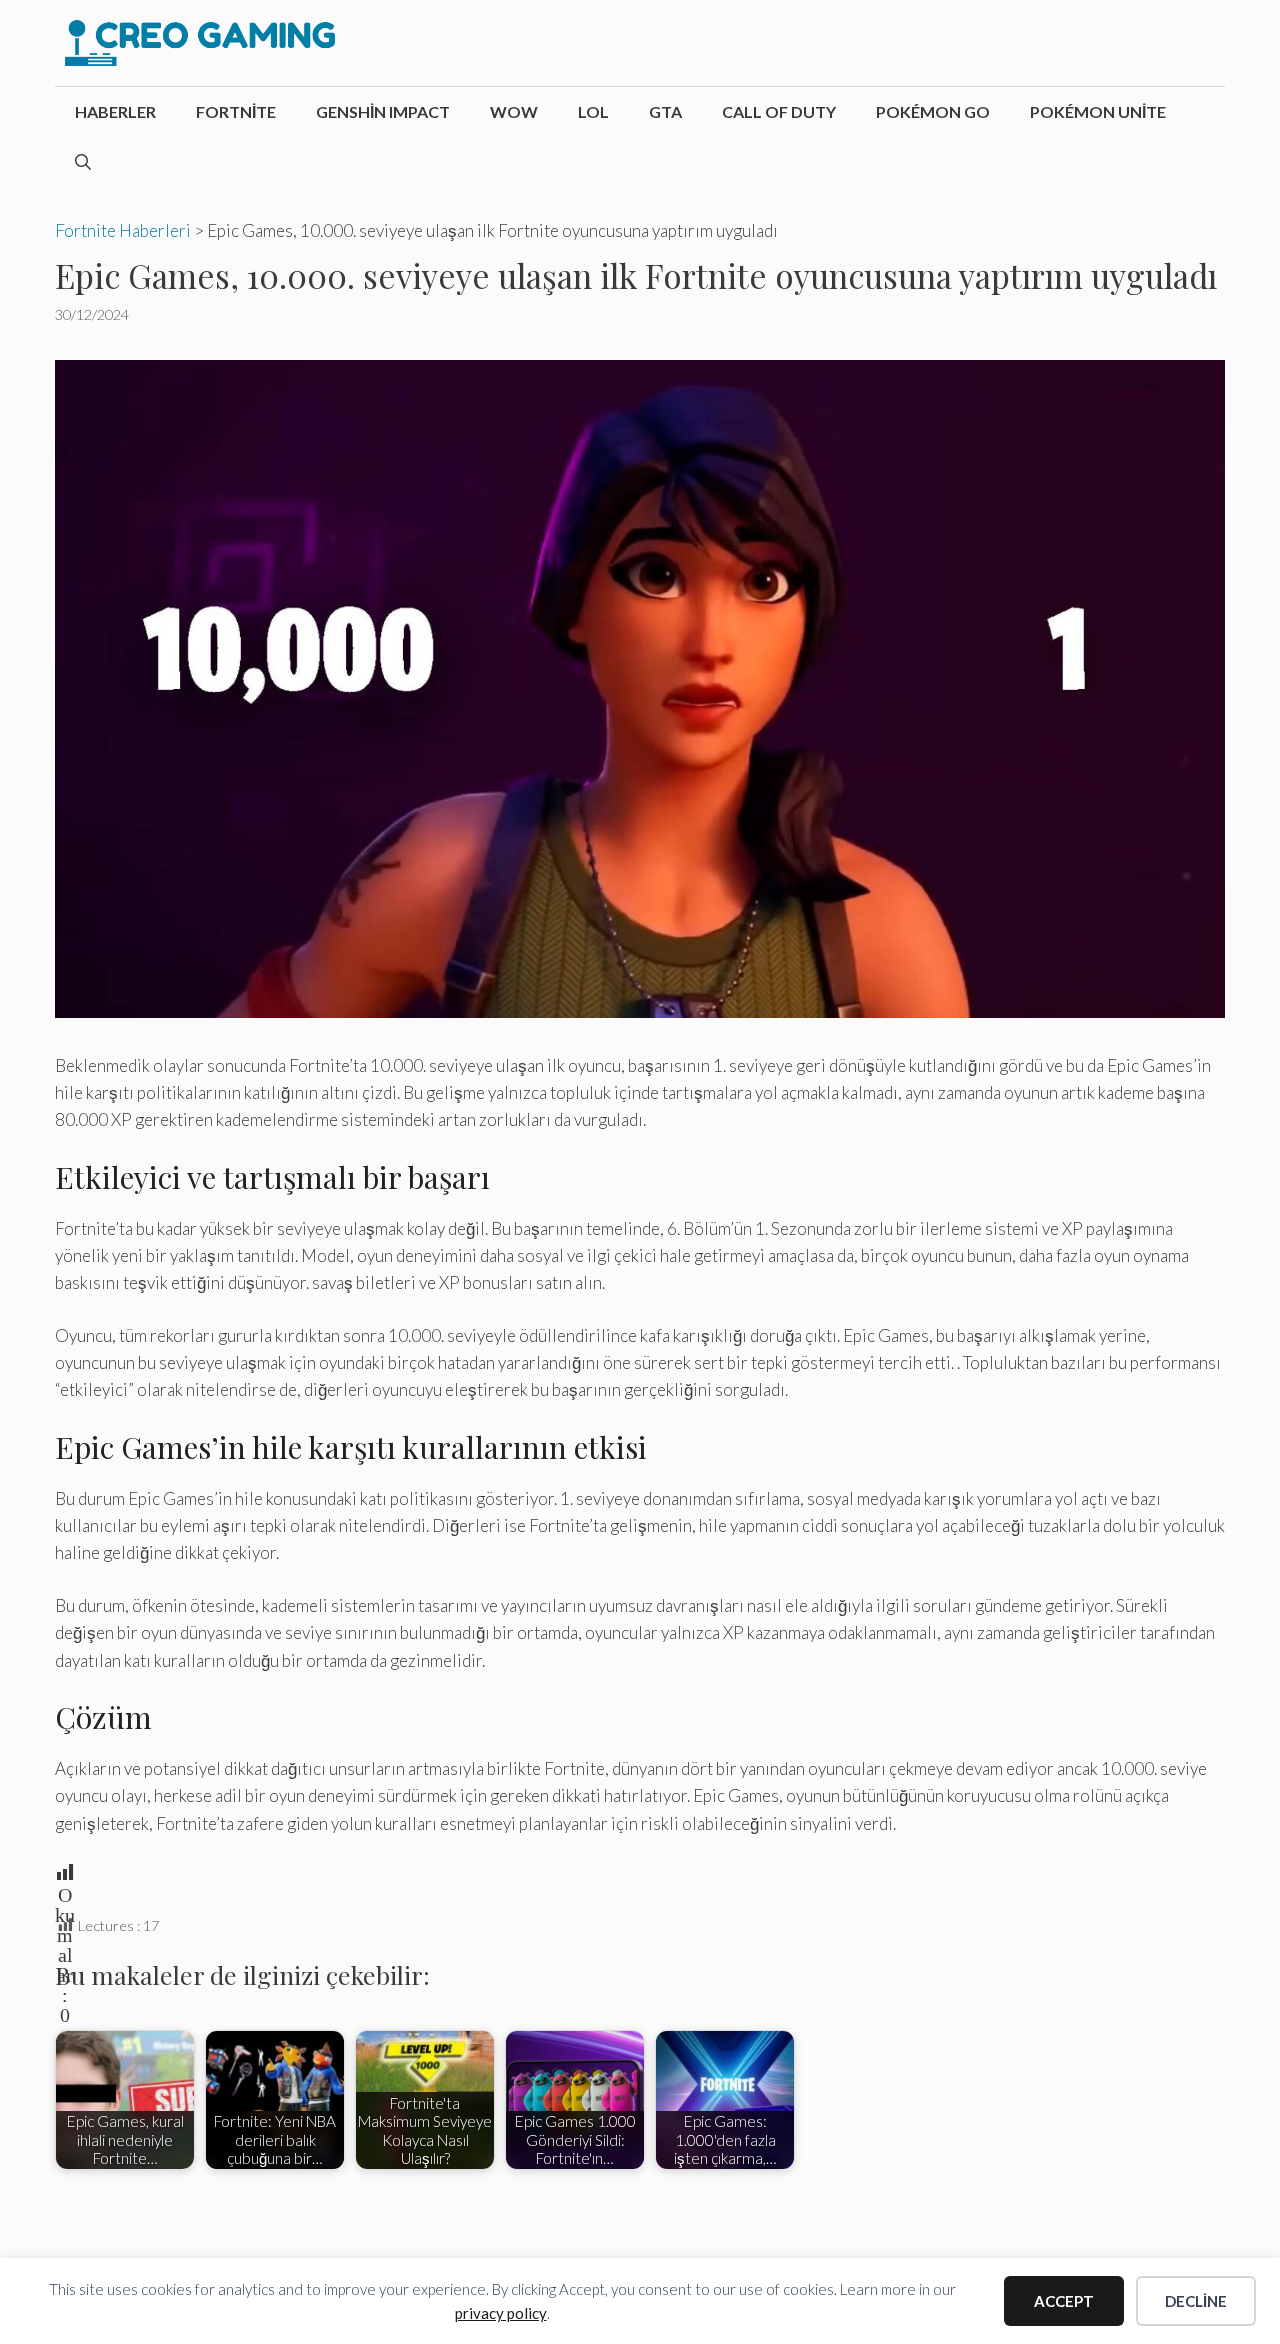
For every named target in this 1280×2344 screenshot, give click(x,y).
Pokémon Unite (1098, 111)
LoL (593, 111)
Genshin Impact (383, 111)
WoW (514, 111)
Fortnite (236, 111)
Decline (1196, 2301)
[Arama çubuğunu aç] (83, 162)
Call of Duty (779, 111)
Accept (1064, 2301)
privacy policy (501, 2313)
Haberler (115, 111)
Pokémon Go (933, 111)
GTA (665, 111)
